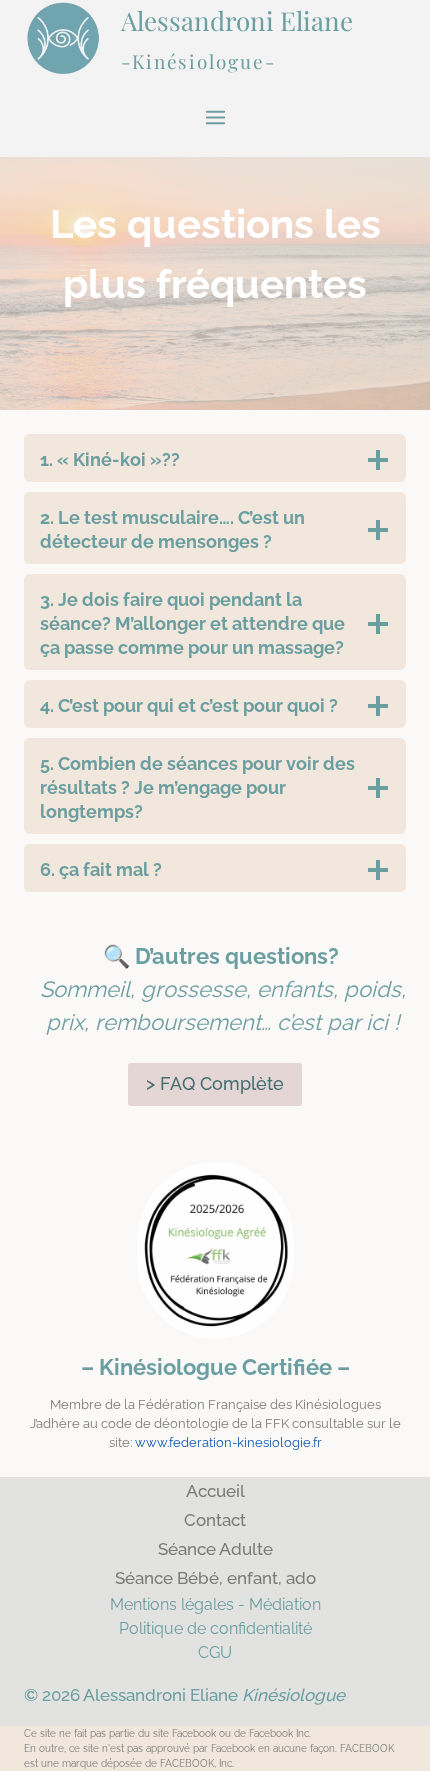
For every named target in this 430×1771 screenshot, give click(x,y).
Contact (215, 1520)
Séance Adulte (215, 1549)
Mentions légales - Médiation (215, 1604)
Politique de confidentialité (215, 1628)
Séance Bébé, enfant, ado (215, 1578)
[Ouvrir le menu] (215, 117)
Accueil (215, 1491)
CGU (215, 1652)
